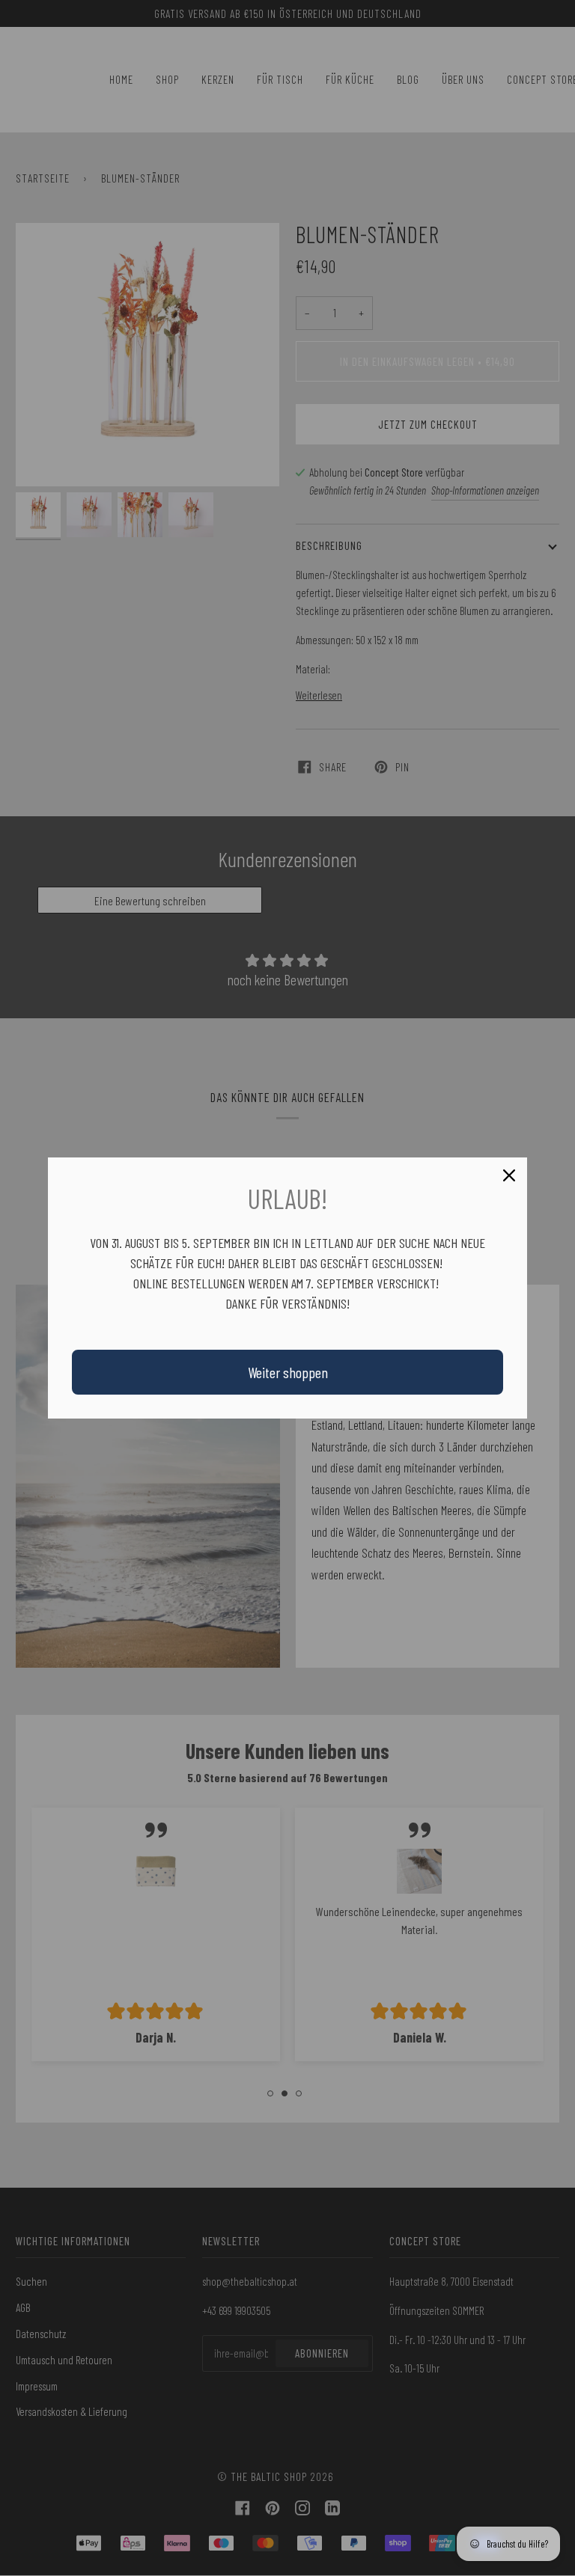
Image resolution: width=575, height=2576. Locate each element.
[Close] (509, 1175)
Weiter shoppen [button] (288, 1372)
